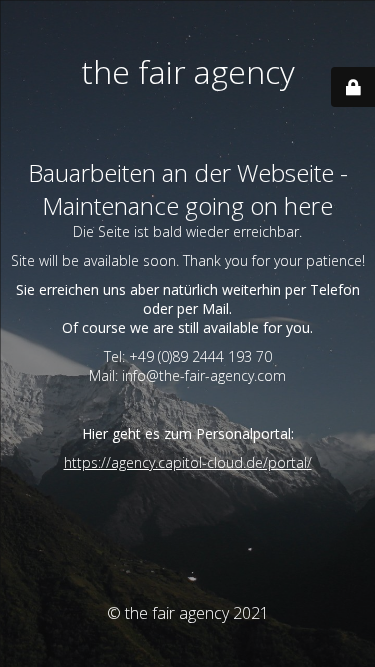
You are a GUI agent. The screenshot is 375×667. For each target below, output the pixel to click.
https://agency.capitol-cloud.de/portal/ (188, 462)
